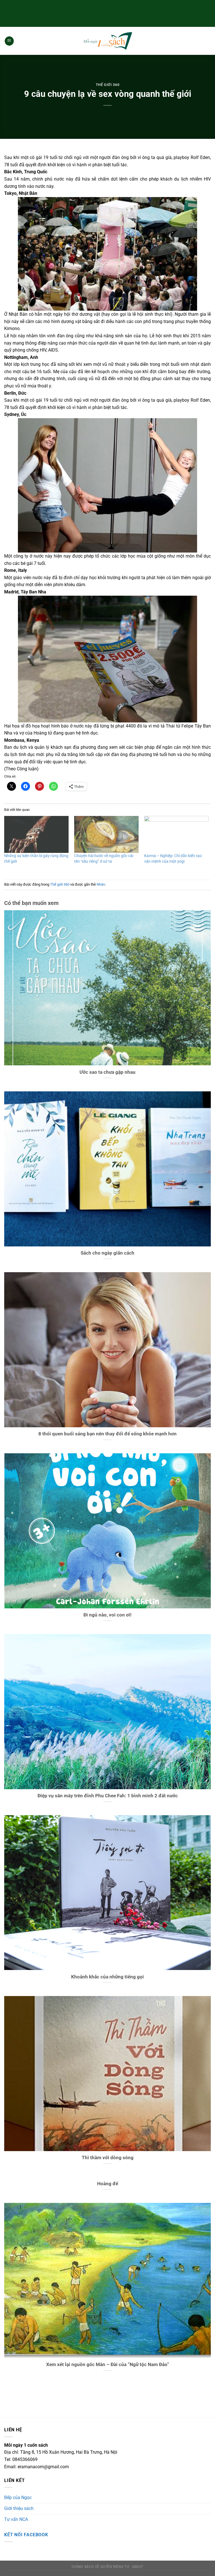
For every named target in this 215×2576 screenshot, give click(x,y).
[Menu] (9, 41)
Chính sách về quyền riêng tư (100, 2567)
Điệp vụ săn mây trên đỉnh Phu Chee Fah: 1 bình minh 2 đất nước (108, 1796)
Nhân (101, 884)
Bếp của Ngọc (18, 2497)
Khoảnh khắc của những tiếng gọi (107, 1977)
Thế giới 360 (108, 85)
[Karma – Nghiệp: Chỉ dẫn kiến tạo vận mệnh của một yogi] (176, 834)
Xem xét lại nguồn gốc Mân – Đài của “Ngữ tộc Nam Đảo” (108, 2365)
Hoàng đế (108, 2184)
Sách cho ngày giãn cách (107, 1253)
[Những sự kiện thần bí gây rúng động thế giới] (36, 834)
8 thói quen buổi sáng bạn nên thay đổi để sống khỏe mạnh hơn (107, 1434)
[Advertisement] (107, 13)
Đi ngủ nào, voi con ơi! (107, 1615)
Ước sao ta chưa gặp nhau (107, 1072)
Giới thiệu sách (19, 2508)
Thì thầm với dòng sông (108, 2158)
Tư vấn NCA (16, 2519)
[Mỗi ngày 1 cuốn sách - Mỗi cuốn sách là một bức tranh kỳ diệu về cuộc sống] (107, 41)
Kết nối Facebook (26, 2535)
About (138, 2567)
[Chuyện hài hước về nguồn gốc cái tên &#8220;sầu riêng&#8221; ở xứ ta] (106, 834)
